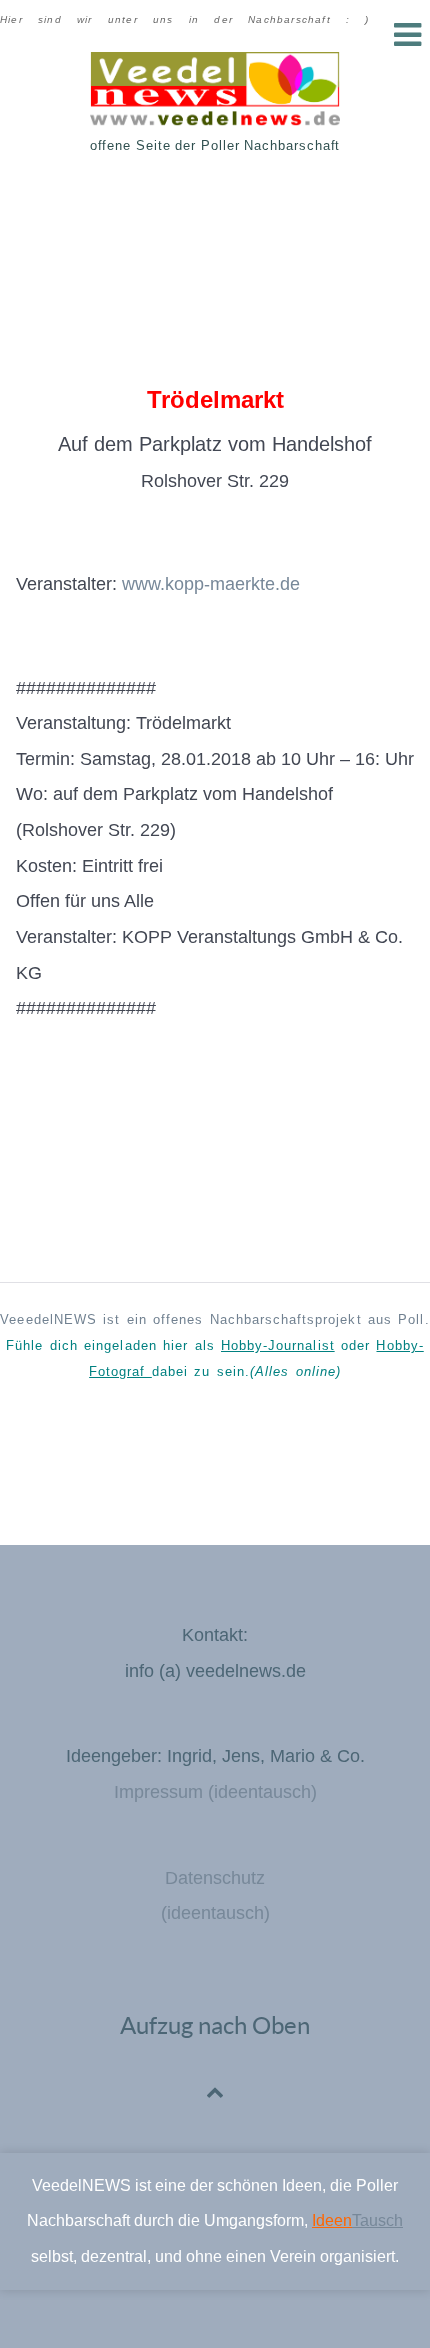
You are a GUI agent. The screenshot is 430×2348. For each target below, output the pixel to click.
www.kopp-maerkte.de (211, 584)
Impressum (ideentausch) (215, 1792)
